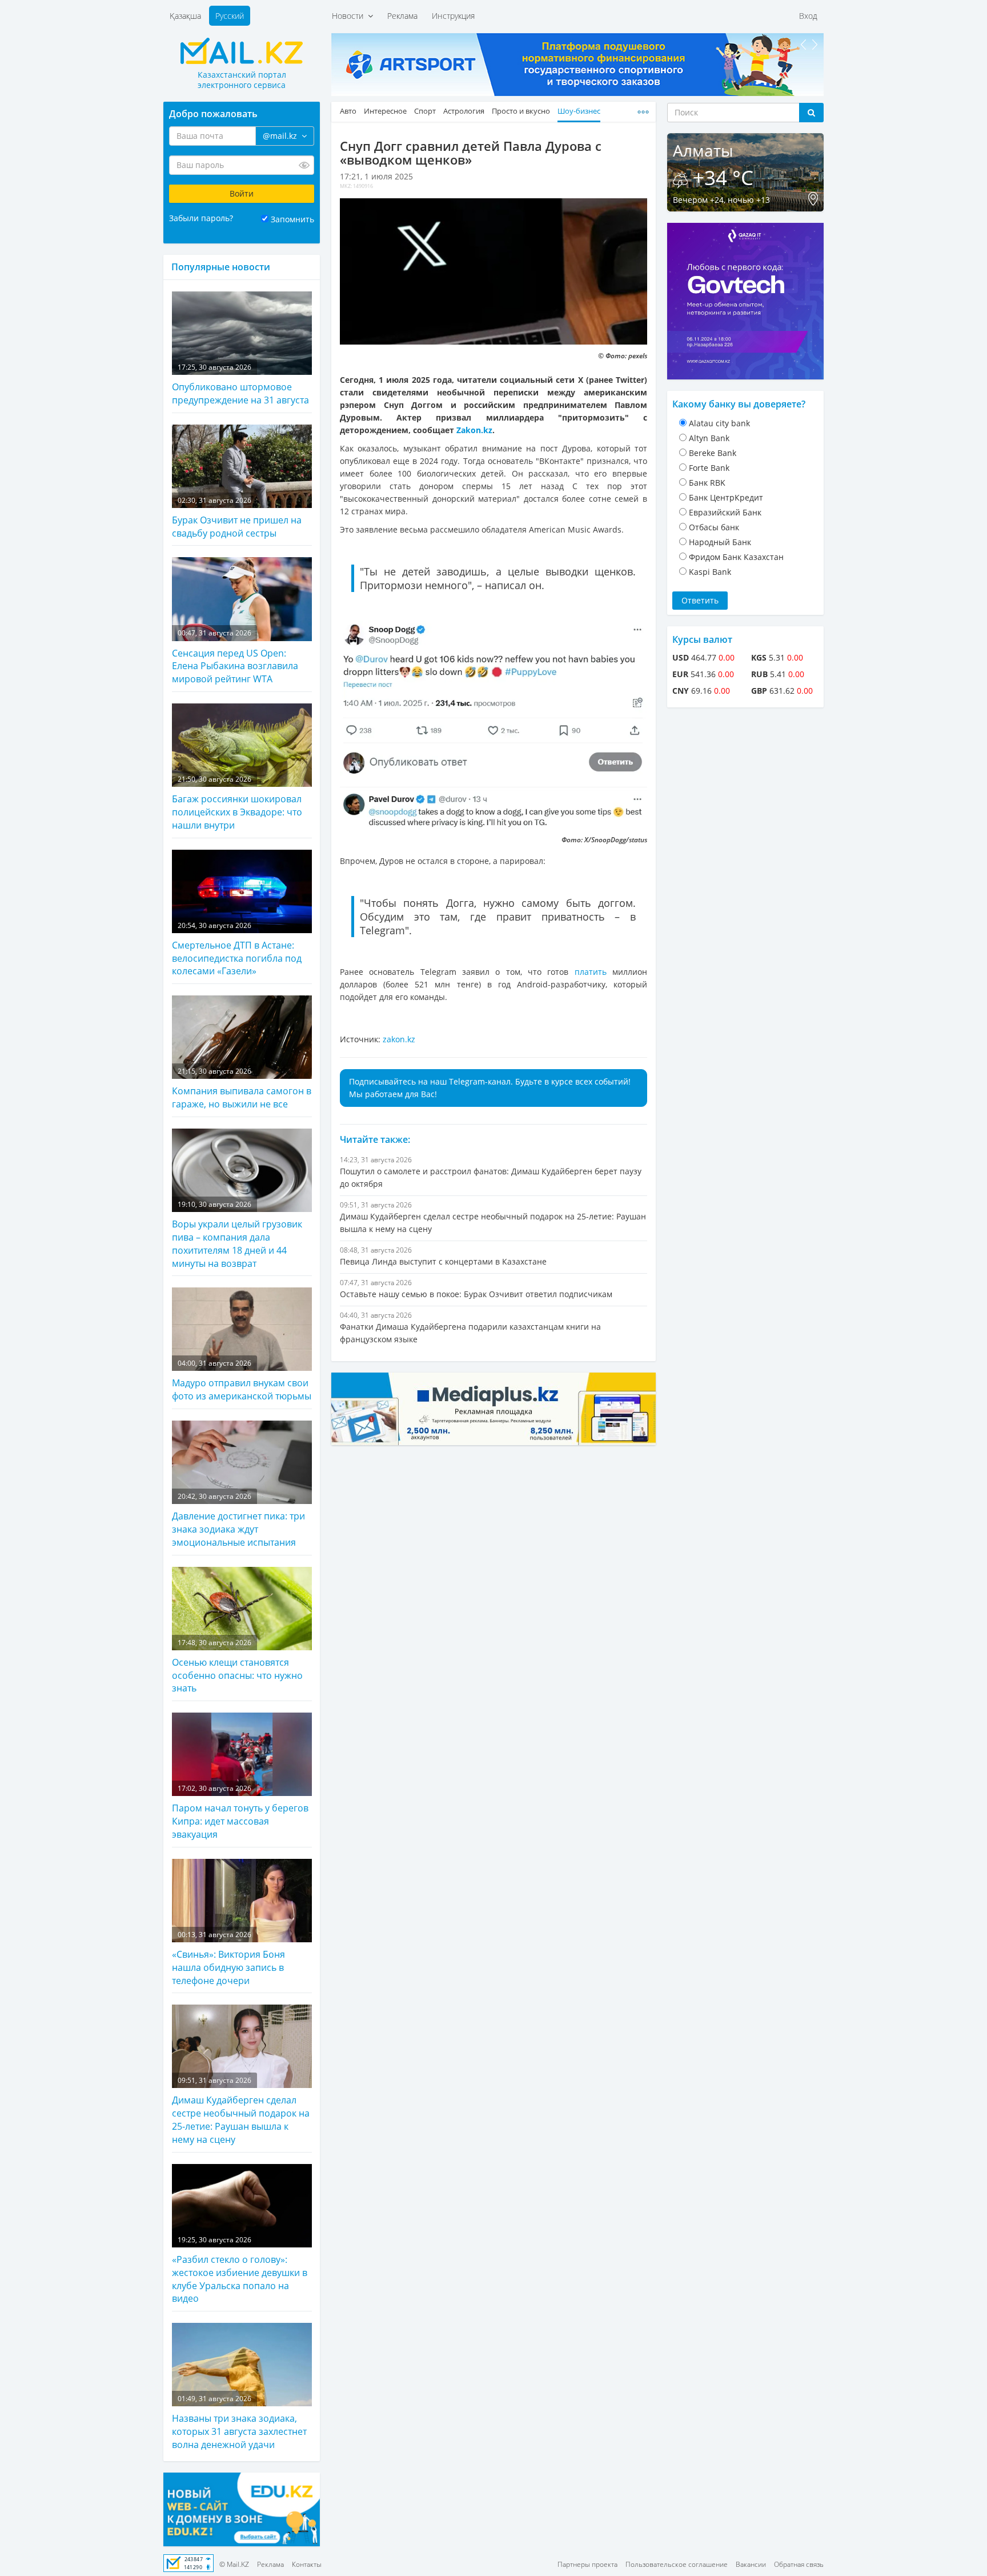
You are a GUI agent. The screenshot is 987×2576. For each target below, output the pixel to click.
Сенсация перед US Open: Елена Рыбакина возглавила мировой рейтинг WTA (235, 657)
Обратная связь (799, 2564)
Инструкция (453, 16)
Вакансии (751, 2564)
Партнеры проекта (587, 2564)
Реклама (402, 16)
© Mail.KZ (234, 2564)
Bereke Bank (713, 453)
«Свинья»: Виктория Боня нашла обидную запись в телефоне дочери (228, 1958)
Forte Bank (709, 468)
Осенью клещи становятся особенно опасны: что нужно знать (237, 1666)
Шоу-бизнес (579, 111)
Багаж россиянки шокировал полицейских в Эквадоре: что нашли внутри (237, 803)
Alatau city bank (719, 423)
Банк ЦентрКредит (726, 497)
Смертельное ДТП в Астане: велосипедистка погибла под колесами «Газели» (237, 949)
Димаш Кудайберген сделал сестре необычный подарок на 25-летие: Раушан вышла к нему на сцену (241, 2111)
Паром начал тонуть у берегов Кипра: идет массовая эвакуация (240, 1812)
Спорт (425, 111)
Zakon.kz (474, 430)
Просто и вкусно (521, 111)
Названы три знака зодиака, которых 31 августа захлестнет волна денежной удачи (239, 2422)
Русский (230, 16)
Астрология (464, 111)
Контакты (307, 2564)
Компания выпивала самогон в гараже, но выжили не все (242, 1088)
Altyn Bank (709, 438)
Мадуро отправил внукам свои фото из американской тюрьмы (242, 1380)
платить (593, 972)
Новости (350, 16)
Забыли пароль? (201, 218)
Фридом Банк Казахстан (736, 557)
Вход (808, 16)
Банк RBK (707, 483)
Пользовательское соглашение (677, 2564)
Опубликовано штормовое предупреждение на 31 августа (240, 384)
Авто (348, 111)
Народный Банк (720, 542)
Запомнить (292, 219)
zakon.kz (399, 1039)
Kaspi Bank (710, 572)
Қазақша (185, 16)
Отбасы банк (714, 527)
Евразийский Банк (725, 512)
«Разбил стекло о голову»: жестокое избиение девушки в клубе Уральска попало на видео (240, 2270)
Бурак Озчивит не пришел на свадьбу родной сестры (237, 517)
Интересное (385, 111)
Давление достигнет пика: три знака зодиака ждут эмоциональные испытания (238, 1520)
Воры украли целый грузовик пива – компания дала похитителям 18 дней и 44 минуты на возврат (237, 1235)
